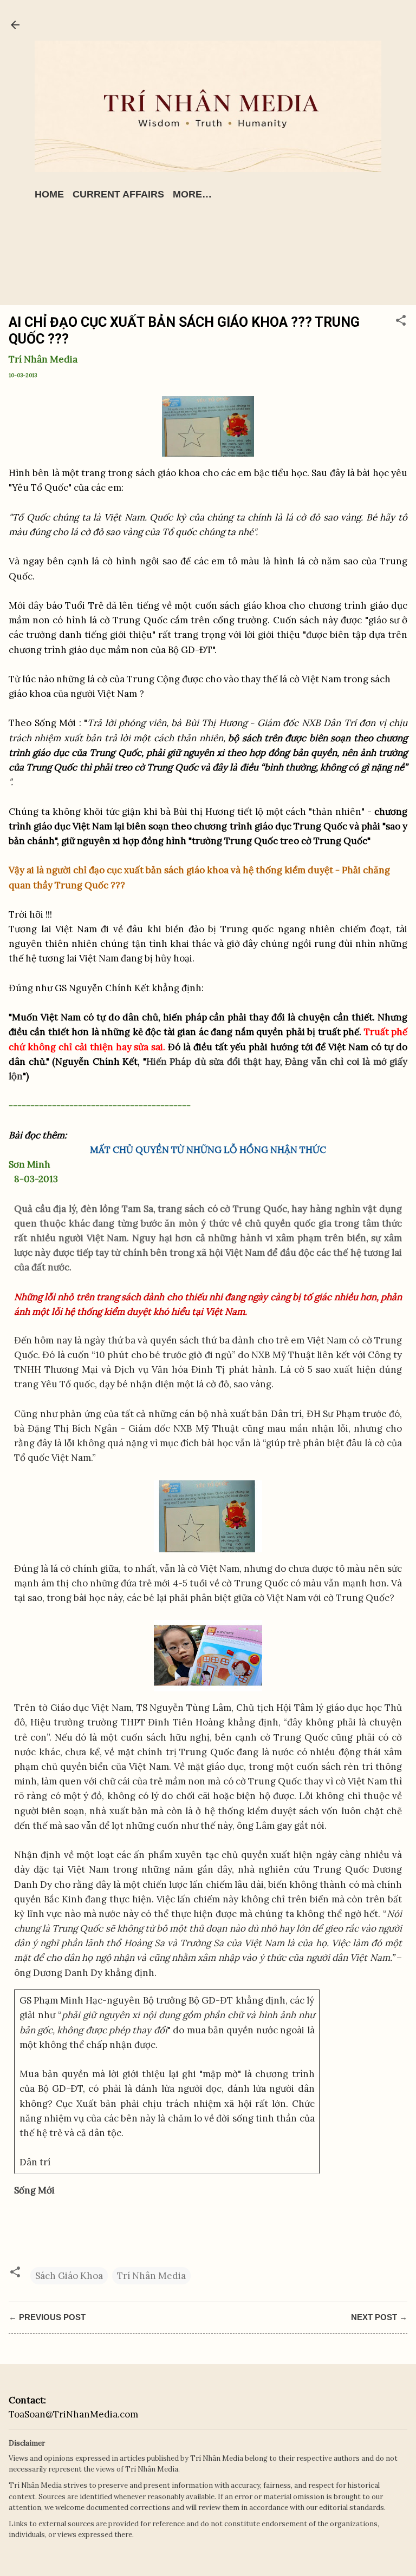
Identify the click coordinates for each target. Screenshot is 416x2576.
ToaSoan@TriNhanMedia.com (73, 2414)
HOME (49, 194)
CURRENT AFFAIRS (118, 194)
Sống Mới (34, 2190)
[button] (401, 322)
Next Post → (379, 2317)
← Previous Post (47, 2317)
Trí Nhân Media (151, 2276)
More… (192, 194)
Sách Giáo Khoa (69, 2276)
